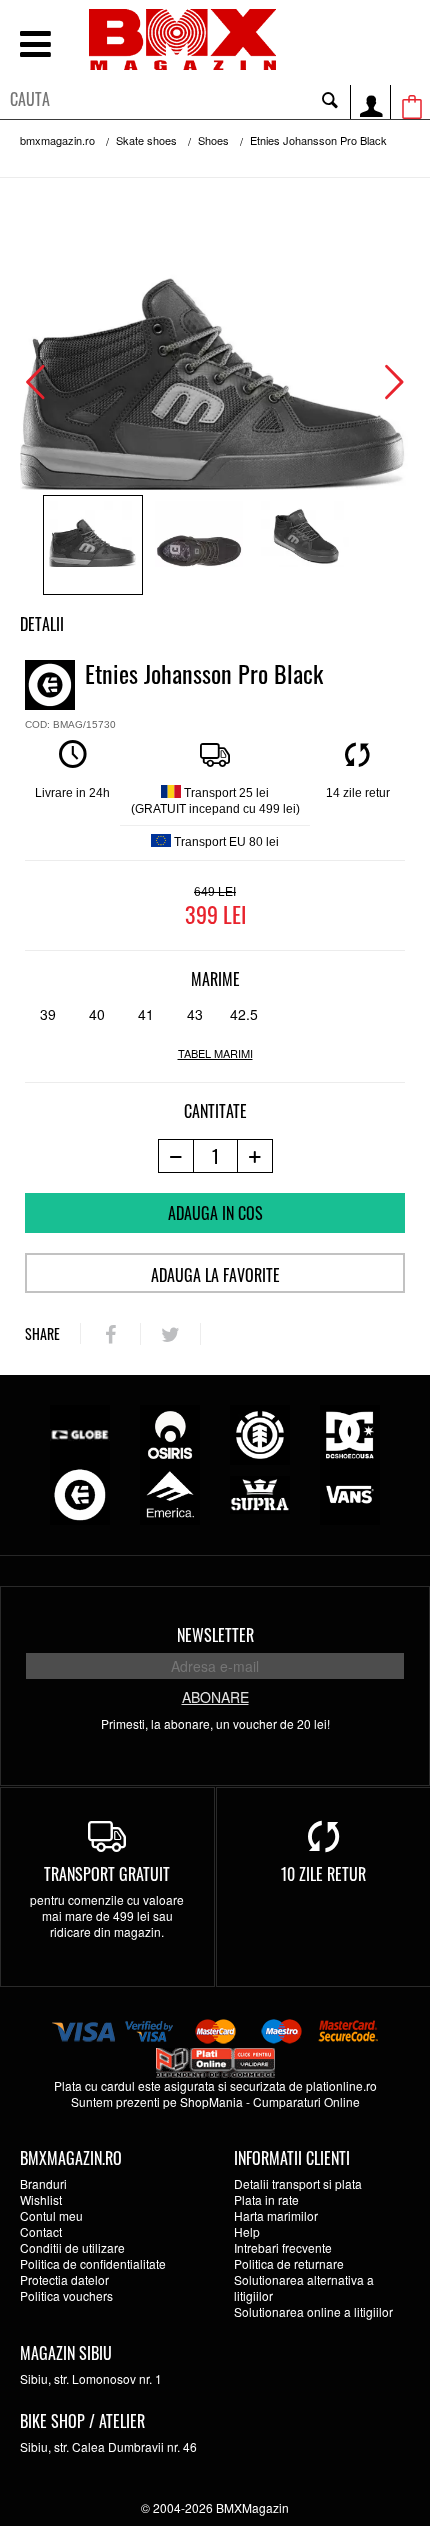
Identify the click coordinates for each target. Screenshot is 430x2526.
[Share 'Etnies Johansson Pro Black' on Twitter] (170, 1334)
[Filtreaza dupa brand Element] (260, 1432)
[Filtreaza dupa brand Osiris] (170, 1432)
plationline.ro (341, 2085)
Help (247, 2231)
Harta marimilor (276, 2215)
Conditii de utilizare (72, 2247)
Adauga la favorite (215, 1275)
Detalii (42, 624)
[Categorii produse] (35, 46)
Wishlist (41, 2199)
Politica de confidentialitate (93, 2263)
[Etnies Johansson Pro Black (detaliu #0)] (93, 545)
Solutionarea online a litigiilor (313, 2311)
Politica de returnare (289, 2263)
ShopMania (211, 2101)
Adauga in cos (215, 1213)
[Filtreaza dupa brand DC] (350, 1432)
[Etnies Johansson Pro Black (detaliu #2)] (305, 545)
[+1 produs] (255, 1156)
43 (195, 1014)
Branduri (43, 2183)
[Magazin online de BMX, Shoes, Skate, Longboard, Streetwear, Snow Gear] (182, 39)
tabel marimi (215, 1053)
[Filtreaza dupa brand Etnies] (80, 1492)
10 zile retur (323, 1874)
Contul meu (51, 2215)
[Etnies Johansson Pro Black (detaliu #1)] (199, 545)
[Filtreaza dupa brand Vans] (350, 1492)
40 (97, 1014)
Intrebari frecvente (283, 2247)
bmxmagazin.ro (57, 140)
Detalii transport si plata (298, 2183)
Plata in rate (266, 2199)
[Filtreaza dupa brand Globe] (80, 1432)
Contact (41, 2231)
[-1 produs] (175, 1156)
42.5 (244, 1014)
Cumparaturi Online (306, 2101)
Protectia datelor (64, 2279)
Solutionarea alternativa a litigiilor (304, 2287)
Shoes (213, 140)
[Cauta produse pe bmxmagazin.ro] (330, 99)
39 (48, 1014)
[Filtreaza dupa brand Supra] (260, 1492)
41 (146, 1014)
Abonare (215, 1697)
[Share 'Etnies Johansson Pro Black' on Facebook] (110, 1334)
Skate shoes (146, 140)
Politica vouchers (66, 2295)
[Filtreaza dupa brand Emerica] (170, 1492)
